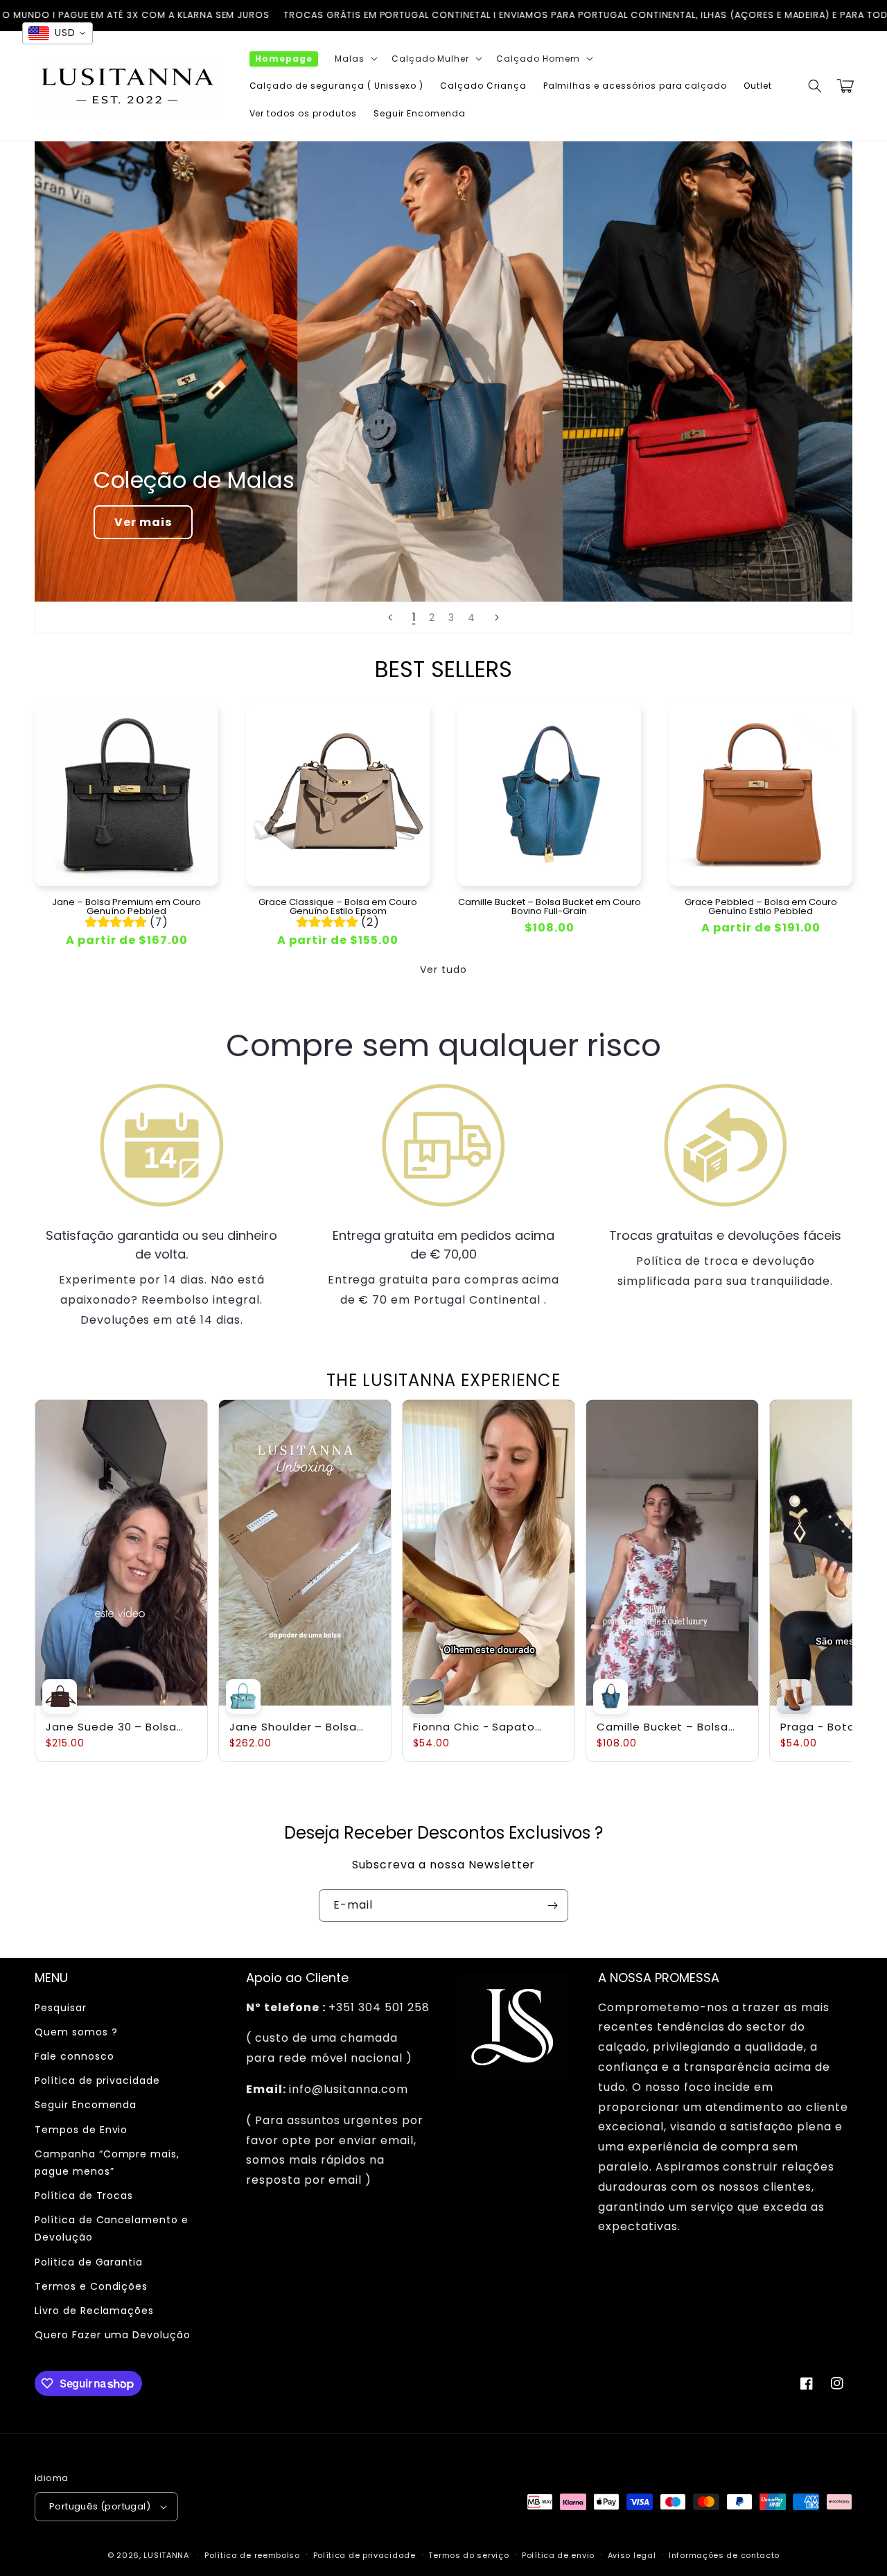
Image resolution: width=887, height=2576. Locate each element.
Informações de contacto (724, 2555)
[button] (355, 59)
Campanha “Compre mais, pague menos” (107, 2163)
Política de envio (558, 2555)
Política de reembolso (252, 2555)
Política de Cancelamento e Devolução (112, 2228)
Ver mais (143, 522)
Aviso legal (632, 2555)
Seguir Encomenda (86, 2105)
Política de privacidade (97, 2080)
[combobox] (58, 33)
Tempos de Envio (81, 2130)
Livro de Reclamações (94, 2311)
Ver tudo (443, 970)
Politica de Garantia (89, 2262)
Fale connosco (74, 2056)
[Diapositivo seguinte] (497, 617)
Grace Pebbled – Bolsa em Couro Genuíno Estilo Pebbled (761, 906)
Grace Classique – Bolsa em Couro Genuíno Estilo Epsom (338, 906)
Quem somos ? (76, 2032)
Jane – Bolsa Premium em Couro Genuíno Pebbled (126, 906)
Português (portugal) (100, 2506)
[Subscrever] (552, 1905)
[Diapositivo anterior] (390, 617)
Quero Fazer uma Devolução (113, 2335)
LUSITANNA (166, 2555)
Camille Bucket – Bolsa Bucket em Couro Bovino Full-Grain (550, 906)
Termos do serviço (468, 2555)
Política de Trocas (84, 2196)
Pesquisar (61, 2008)
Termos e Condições (91, 2286)
